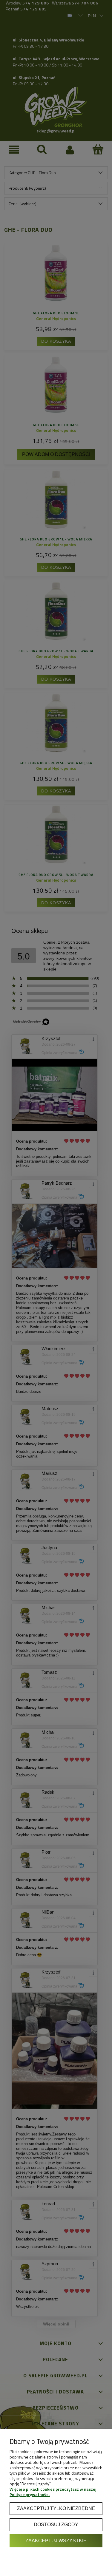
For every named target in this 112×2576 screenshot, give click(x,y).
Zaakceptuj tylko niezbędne (56, 2508)
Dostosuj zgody (56, 2524)
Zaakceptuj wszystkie (56, 2541)
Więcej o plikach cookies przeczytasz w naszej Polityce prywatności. (53, 2492)
